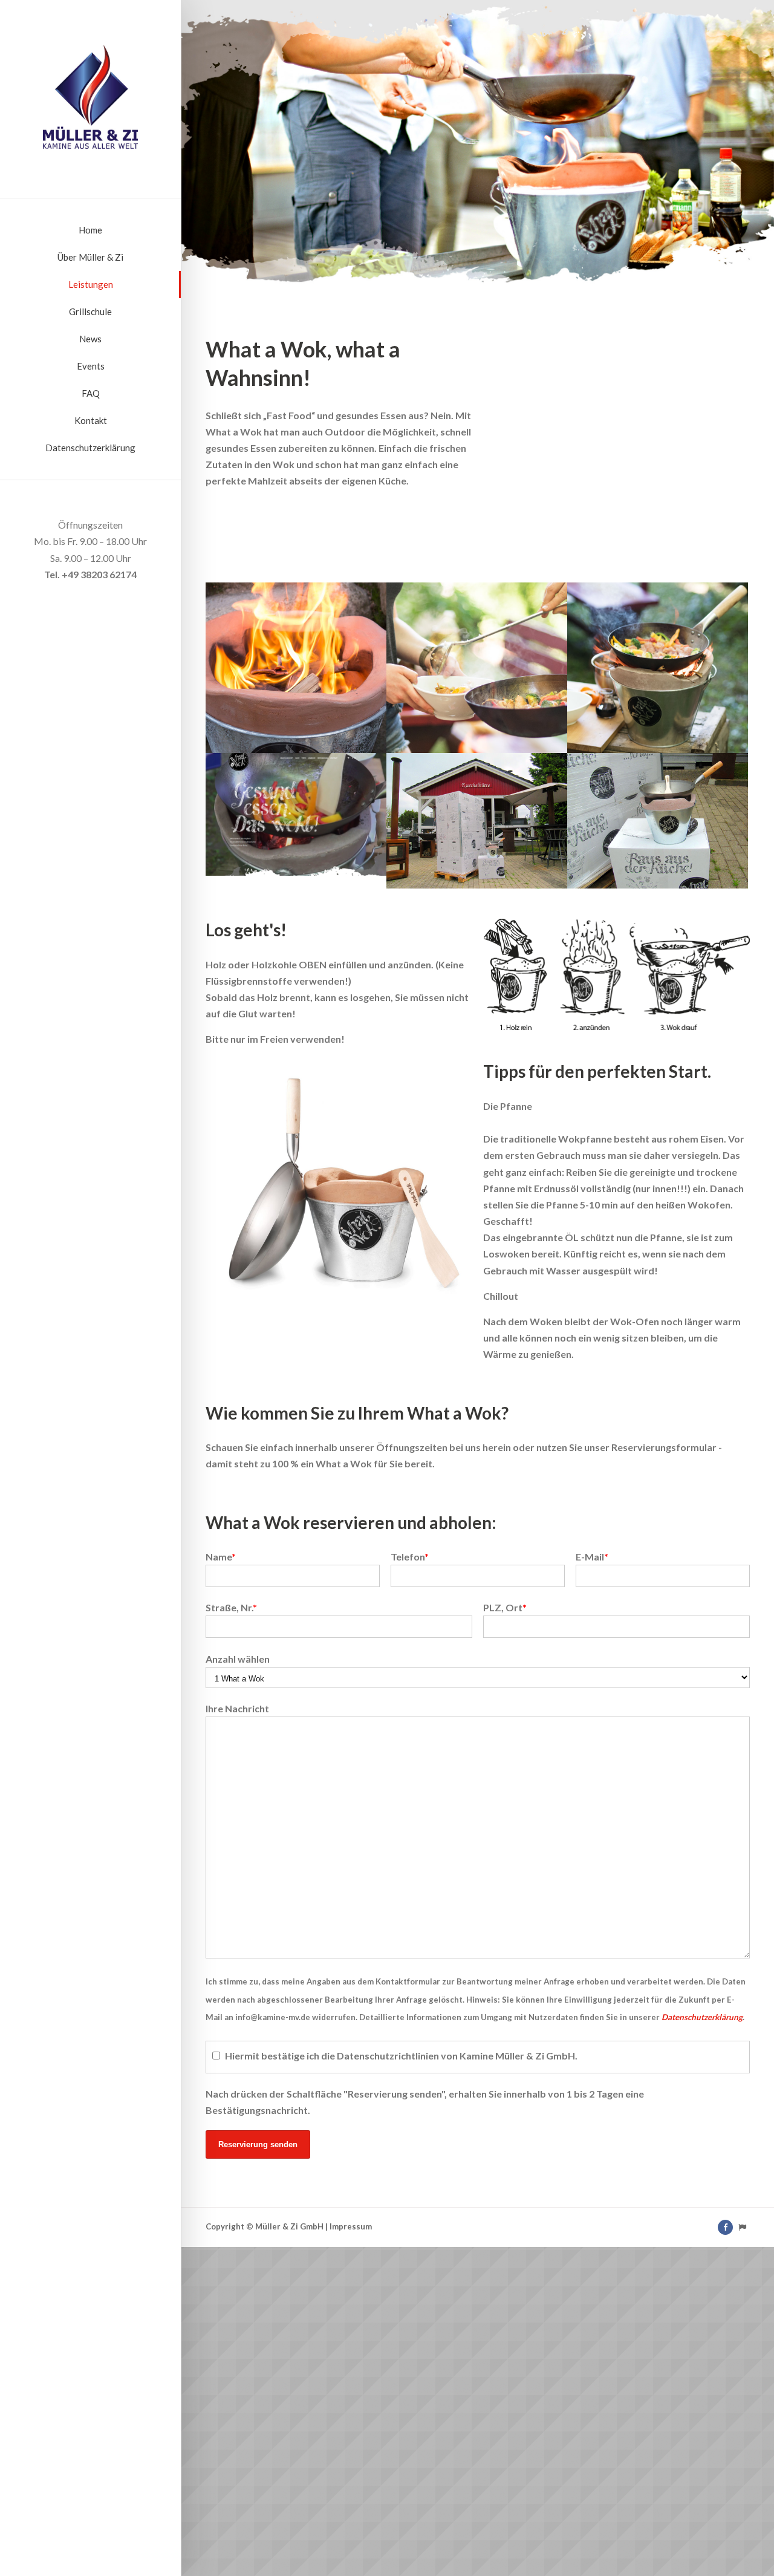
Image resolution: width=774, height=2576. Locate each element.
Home (90, 230)
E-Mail (592, 1557)
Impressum (351, 2226)
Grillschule (90, 311)
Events (91, 366)
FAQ (91, 393)
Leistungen (91, 284)
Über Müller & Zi (90, 257)
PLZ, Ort (505, 1607)
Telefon (410, 1557)
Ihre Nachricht (237, 1708)
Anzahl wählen (238, 1659)
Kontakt (91, 420)
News (90, 339)
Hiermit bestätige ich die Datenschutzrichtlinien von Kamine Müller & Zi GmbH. (401, 2056)
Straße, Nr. (231, 1607)
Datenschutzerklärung (90, 448)
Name (221, 1557)
